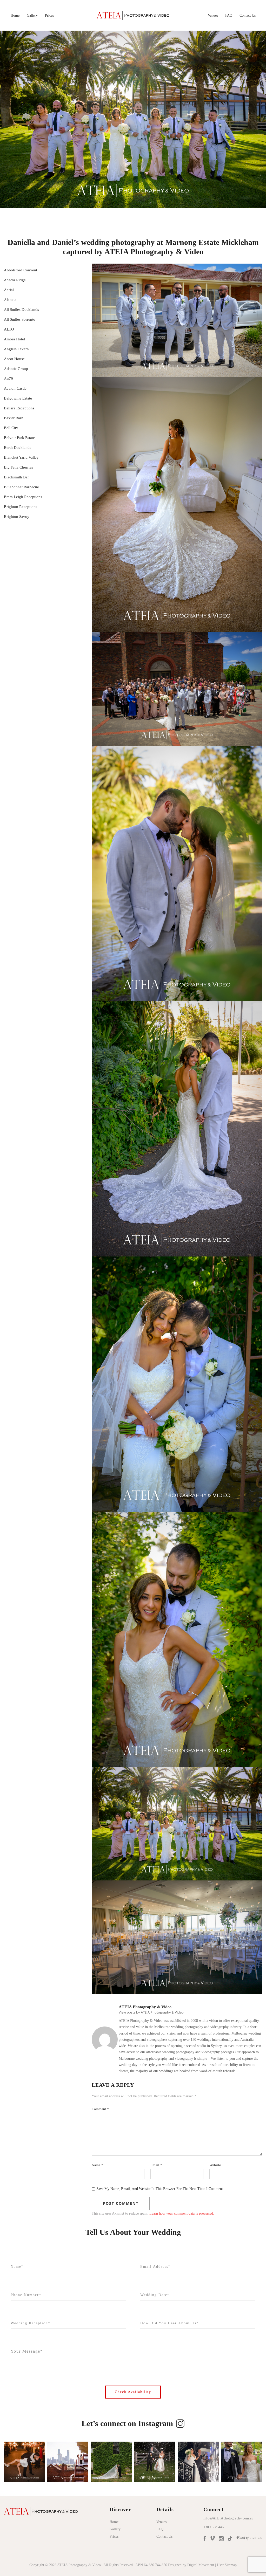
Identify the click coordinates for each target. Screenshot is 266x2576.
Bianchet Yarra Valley (21, 457)
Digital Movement (201, 2565)
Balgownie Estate (18, 398)
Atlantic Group (16, 369)
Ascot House (14, 359)
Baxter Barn (14, 418)
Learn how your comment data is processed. (182, 2213)
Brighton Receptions (21, 507)
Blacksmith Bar (16, 477)
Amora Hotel (14, 339)
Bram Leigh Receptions (23, 497)
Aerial (9, 290)
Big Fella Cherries (18, 467)
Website (215, 2165)
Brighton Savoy (17, 517)
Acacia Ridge (15, 280)
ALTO (9, 329)
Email (156, 2165)
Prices (49, 15)
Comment (100, 2109)
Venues (213, 15)
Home (15, 15)
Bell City (11, 428)
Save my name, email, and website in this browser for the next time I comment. (160, 2189)
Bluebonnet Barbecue (21, 487)
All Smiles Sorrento (20, 319)
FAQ (229, 15)
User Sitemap (227, 2565)
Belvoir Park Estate (19, 438)
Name (97, 2165)
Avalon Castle (15, 388)
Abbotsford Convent (21, 270)
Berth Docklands (18, 448)
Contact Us (248, 15)
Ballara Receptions (19, 408)
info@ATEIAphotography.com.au (228, 2518)
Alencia (10, 300)
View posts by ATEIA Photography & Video (151, 2012)
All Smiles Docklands (21, 310)
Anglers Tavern (16, 349)
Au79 (8, 379)
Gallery (32, 15)
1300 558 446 (214, 2527)
